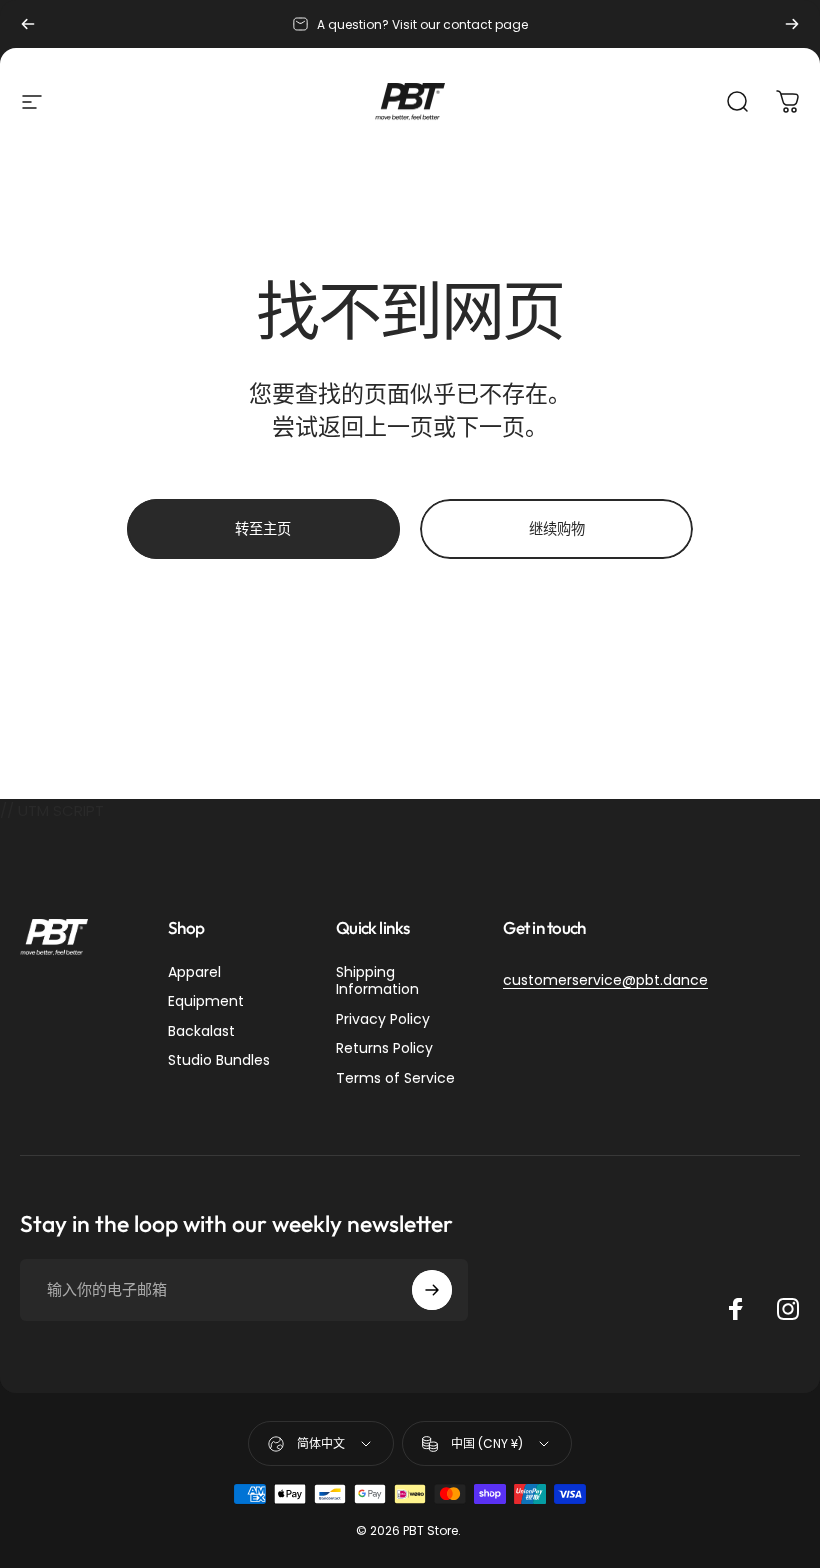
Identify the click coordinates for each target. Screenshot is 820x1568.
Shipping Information (377, 981)
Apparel (194, 973)
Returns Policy (384, 1049)
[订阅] (432, 1290)
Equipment (206, 1002)
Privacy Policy (383, 1020)
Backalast (201, 1032)
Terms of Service (395, 1079)
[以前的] (28, 24)
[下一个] (792, 24)
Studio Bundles (219, 1061)
